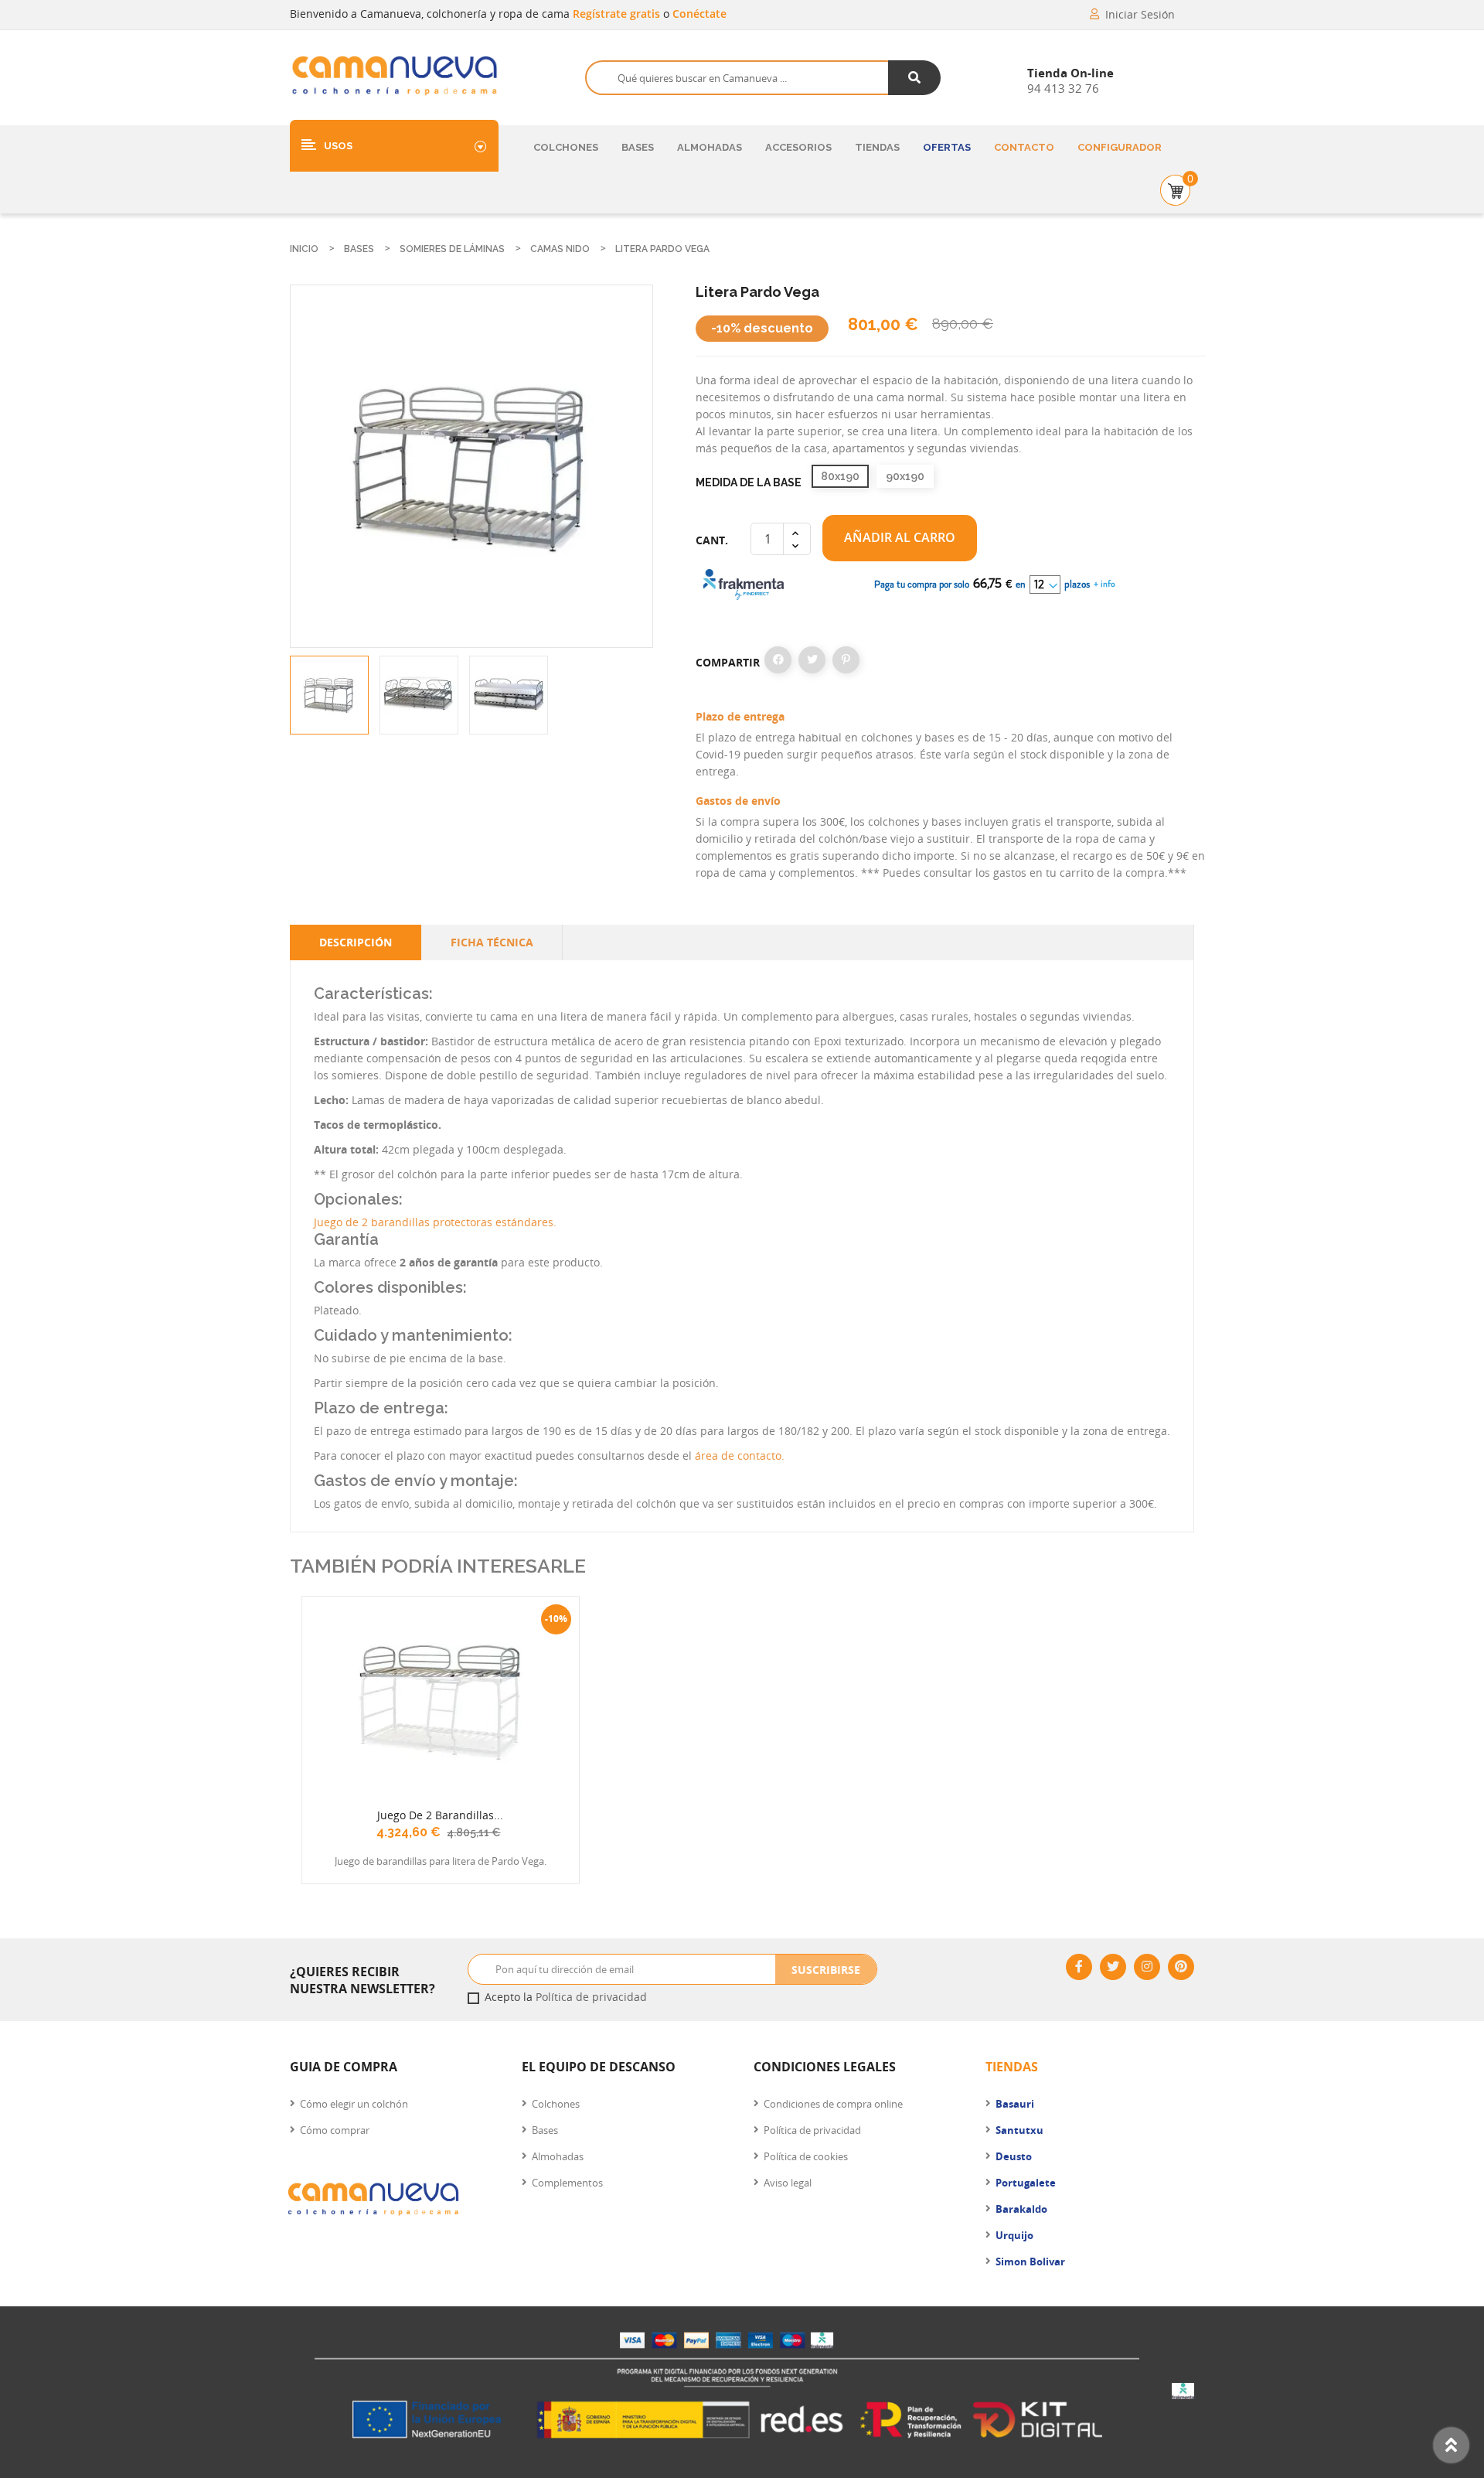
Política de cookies (806, 2156)
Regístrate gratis (618, 14)
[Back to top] (1451, 2445)
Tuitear (812, 660)
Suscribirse (826, 1970)
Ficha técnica (492, 942)
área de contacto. (740, 1455)
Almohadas (710, 147)
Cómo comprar (335, 2130)
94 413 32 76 (1063, 88)
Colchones (566, 147)
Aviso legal (788, 2183)
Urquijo (1014, 2235)
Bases (638, 147)
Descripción (356, 942)
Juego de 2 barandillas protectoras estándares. (435, 1222)
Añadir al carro (900, 537)
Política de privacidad (591, 1997)
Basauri (1015, 2104)
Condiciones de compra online (833, 2104)
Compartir (778, 660)
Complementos (567, 2183)
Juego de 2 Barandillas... (440, 1815)
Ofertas (947, 147)
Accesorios (798, 147)
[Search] (915, 78)
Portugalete (1026, 2183)
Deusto (1014, 2156)
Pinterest (846, 660)
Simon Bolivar (1030, 2262)
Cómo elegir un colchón (354, 2104)
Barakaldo (1021, 2209)
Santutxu (1019, 2130)
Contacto (1024, 147)
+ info (1103, 584)
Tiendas (877, 147)
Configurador (1120, 147)
